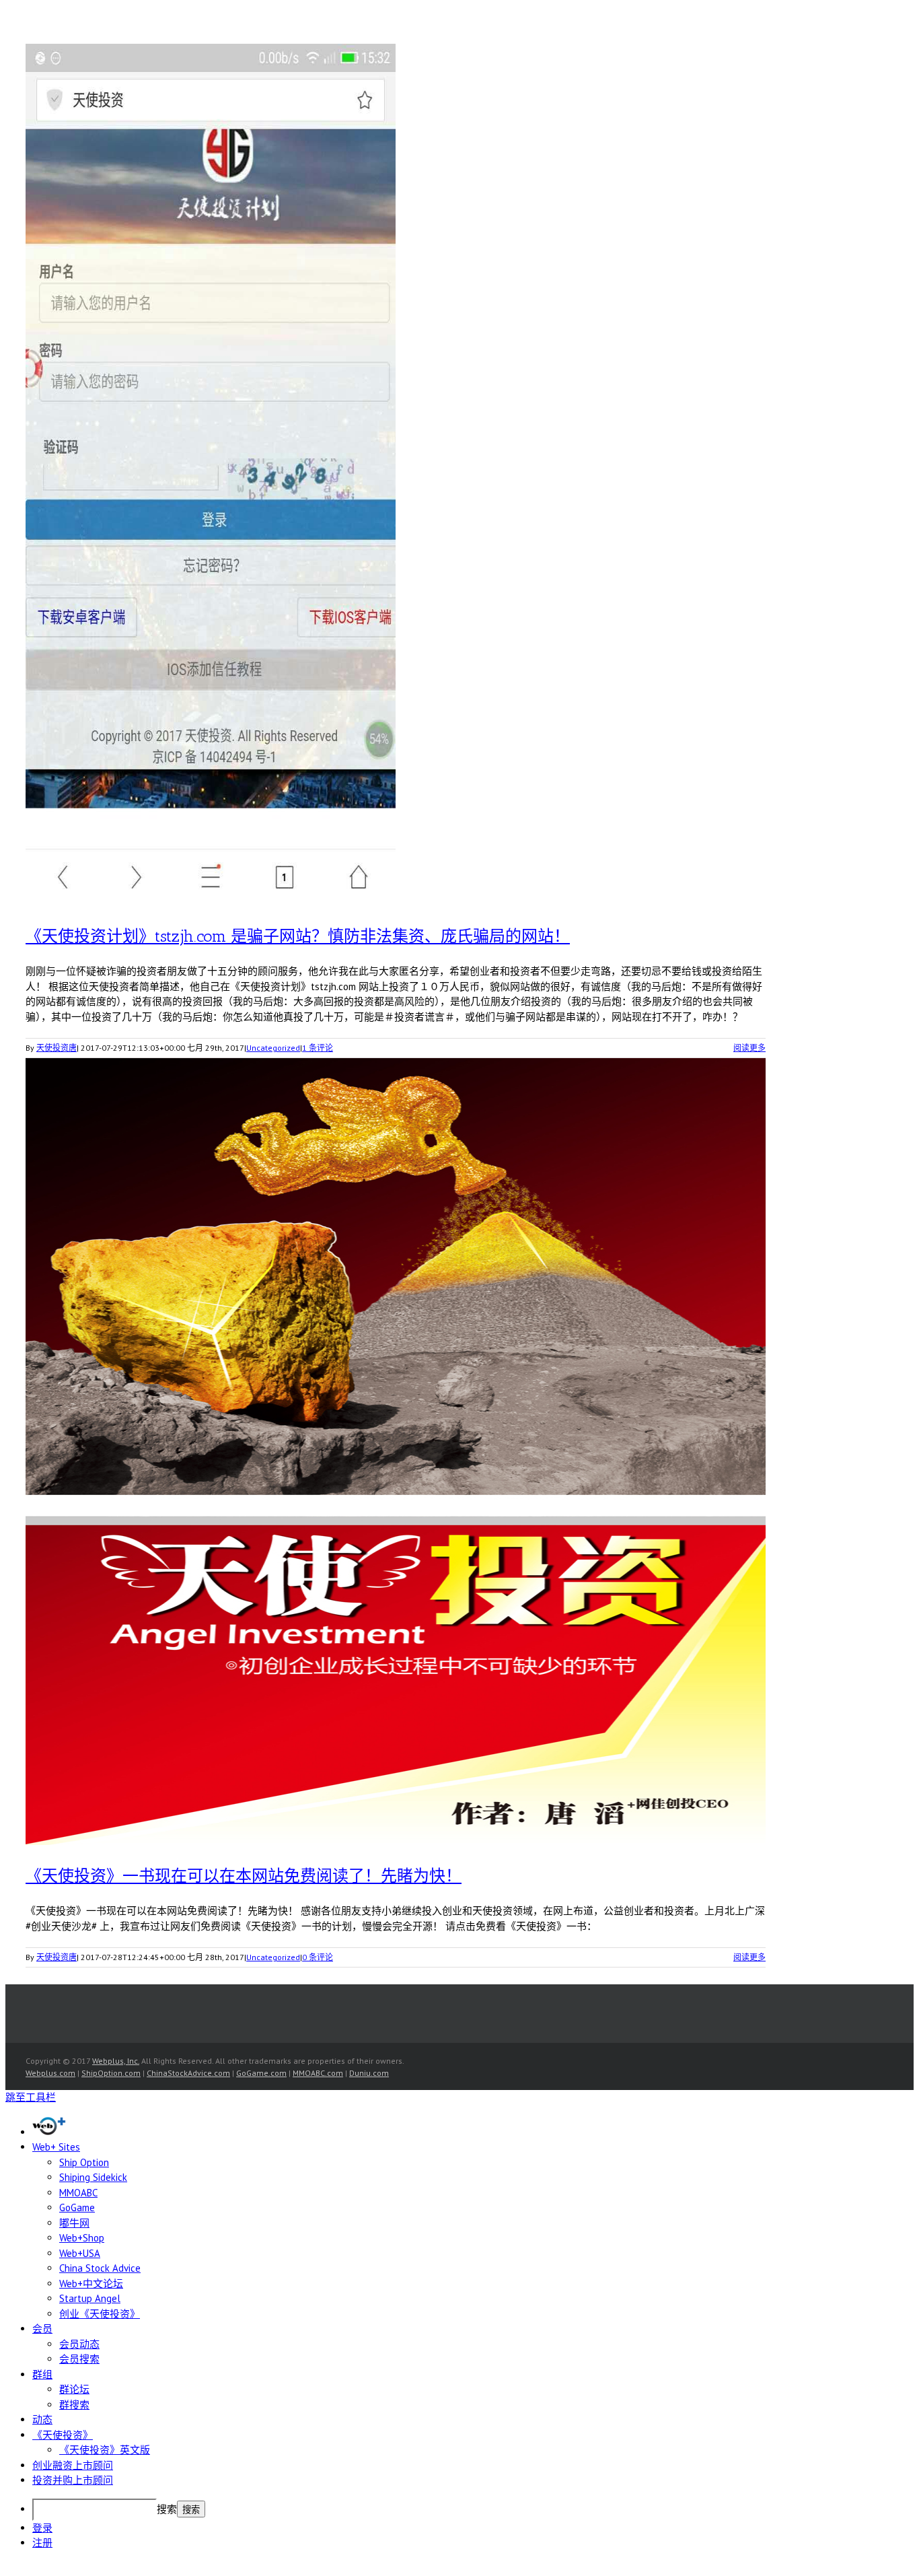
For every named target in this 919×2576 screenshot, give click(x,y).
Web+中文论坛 (91, 2284)
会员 (42, 2329)
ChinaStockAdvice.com (188, 2073)
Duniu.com (369, 2073)
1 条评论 (318, 1048)
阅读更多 (749, 1048)
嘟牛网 (74, 2223)
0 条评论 (318, 1957)
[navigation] (459, 2333)
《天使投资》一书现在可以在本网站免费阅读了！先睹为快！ (244, 1876)
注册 (42, 2543)
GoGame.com (261, 2073)
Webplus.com (50, 2073)
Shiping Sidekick (93, 2177)
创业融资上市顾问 (73, 2465)
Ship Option (84, 2162)
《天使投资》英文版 (105, 2450)
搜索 (167, 2509)
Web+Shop (82, 2238)
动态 (42, 2420)
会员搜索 (79, 2359)
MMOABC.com (318, 2073)
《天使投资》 (63, 2435)
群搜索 (74, 2405)
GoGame (77, 2207)
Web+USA (80, 2253)
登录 (42, 2528)
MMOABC (78, 2193)
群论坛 (74, 2389)
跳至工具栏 (31, 2097)
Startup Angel (90, 2298)
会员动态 (79, 2344)
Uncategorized (273, 1048)
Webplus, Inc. (116, 2061)
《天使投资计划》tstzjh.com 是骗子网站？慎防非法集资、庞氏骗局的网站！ (298, 936)
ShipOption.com (111, 2073)
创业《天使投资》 (100, 2314)
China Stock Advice (100, 2268)
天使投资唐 (57, 1048)
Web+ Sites (56, 2147)
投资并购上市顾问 (73, 2480)
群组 (42, 2374)
